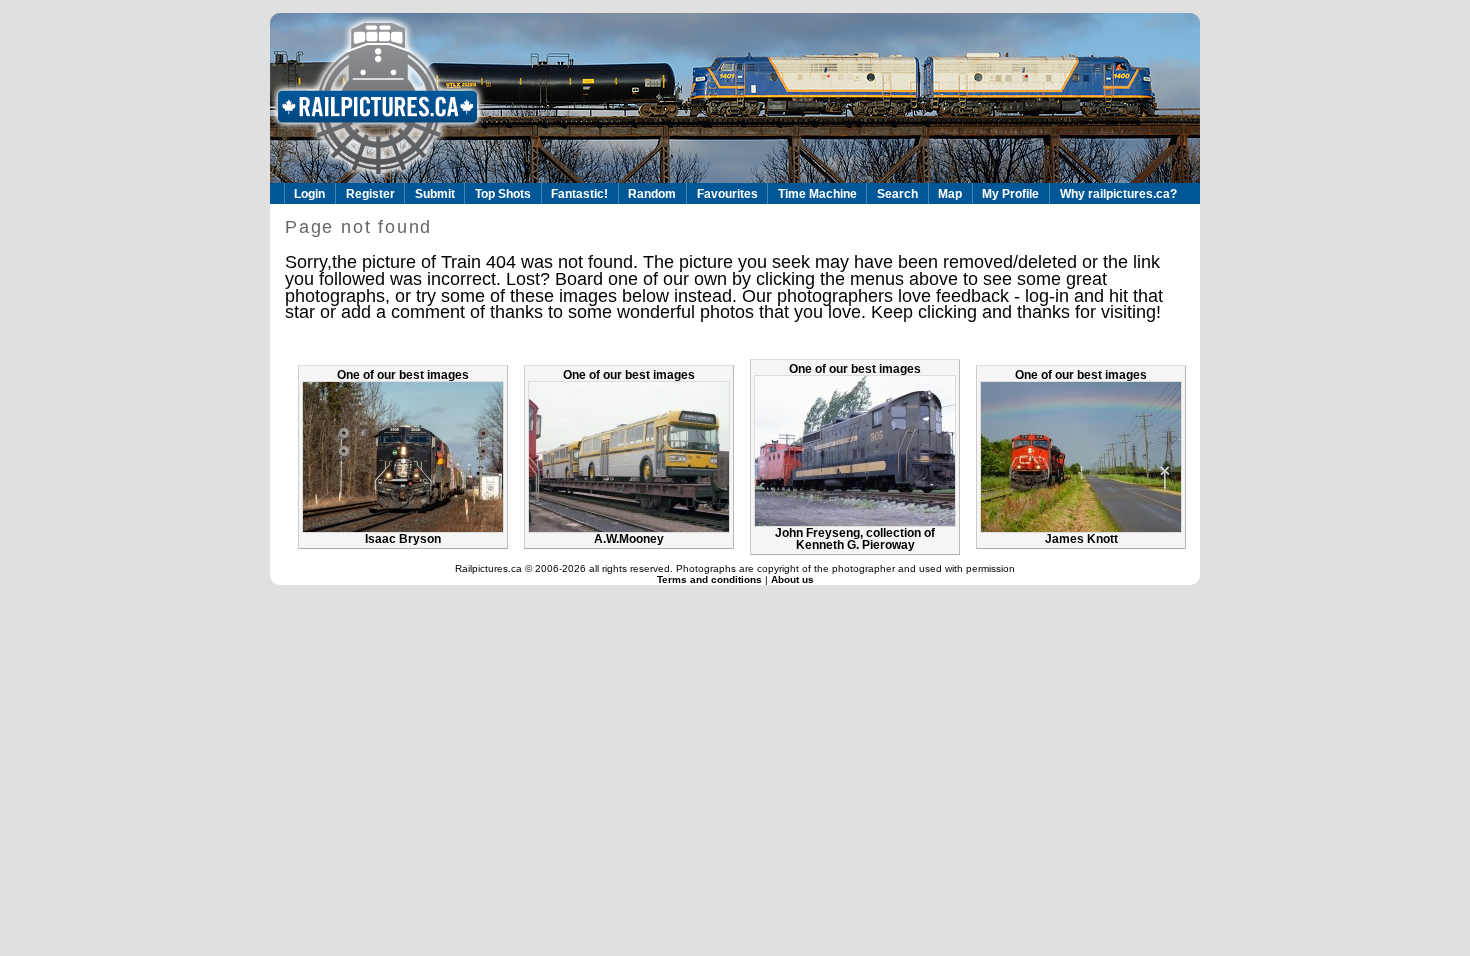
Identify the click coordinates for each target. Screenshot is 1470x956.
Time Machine (817, 194)
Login (309, 194)
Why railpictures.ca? (1118, 194)
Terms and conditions (711, 579)
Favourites (727, 194)
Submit (435, 194)
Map (950, 194)
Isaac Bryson (403, 539)
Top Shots (503, 194)
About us (792, 579)
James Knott (1081, 539)
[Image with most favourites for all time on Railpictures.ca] (403, 529)
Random (652, 194)
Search (897, 194)
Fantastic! (579, 194)
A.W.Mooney (629, 539)
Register (370, 194)
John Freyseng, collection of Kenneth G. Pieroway (855, 539)
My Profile (1010, 194)
